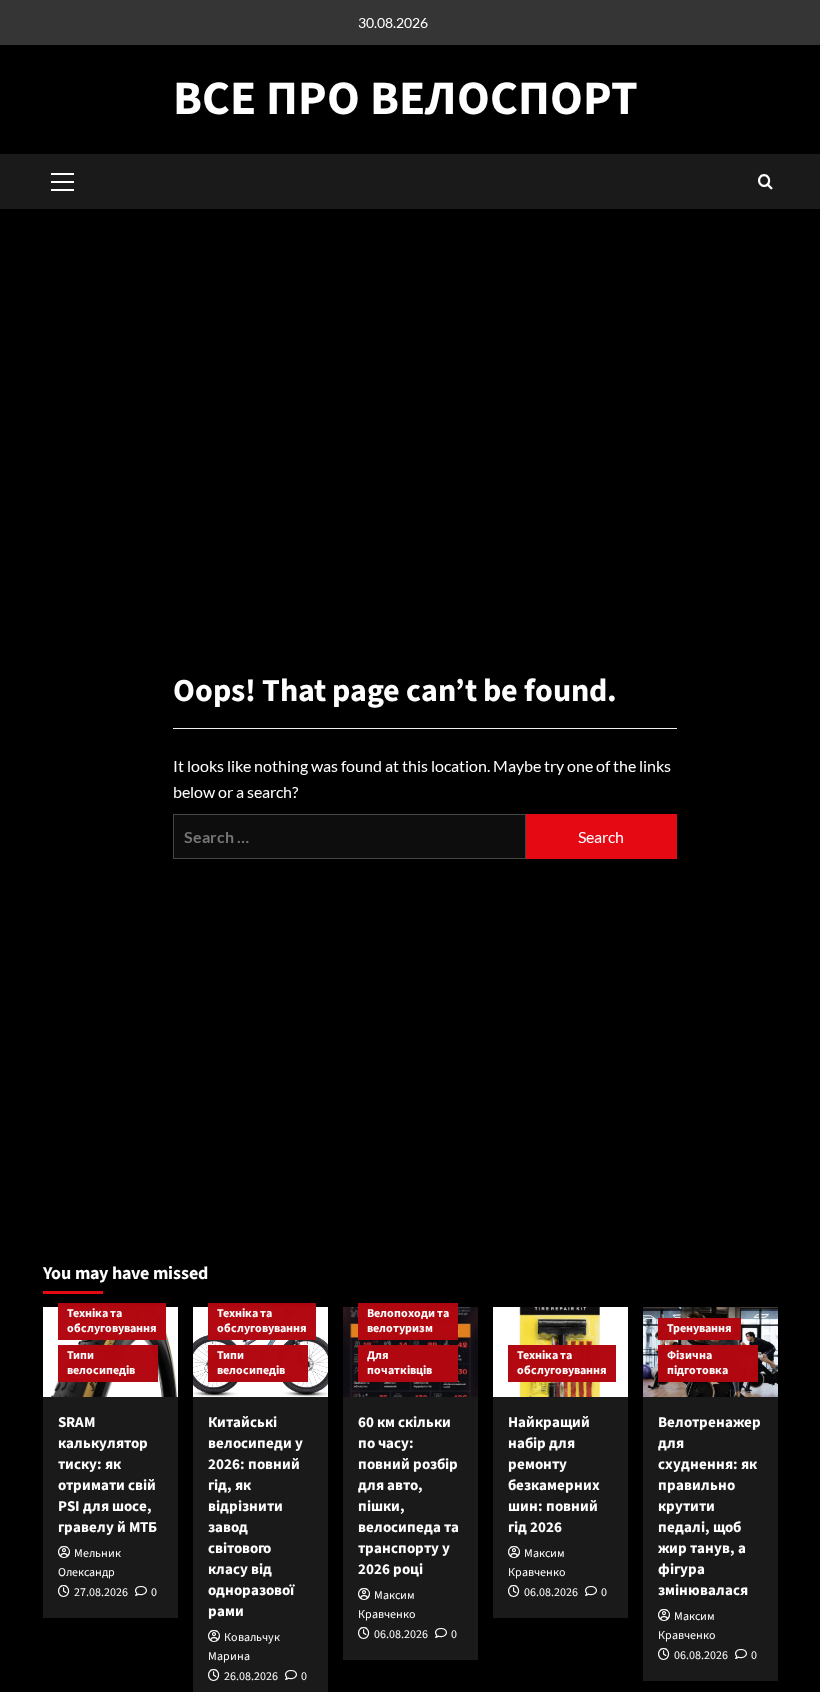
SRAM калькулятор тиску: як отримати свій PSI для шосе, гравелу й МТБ (107, 1475)
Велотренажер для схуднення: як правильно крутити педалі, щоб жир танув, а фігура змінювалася (709, 1506)
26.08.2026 (251, 1676)
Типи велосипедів (101, 1363)
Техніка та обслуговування (112, 1321)
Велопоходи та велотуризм (408, 1321)
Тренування (699, 1328)
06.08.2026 (401, 1634)
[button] (765, 181)
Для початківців (399, 1363)
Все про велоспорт (405, 99)
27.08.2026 (101, 1592)
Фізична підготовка (697, 1363)
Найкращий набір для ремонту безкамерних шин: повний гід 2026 (554, 1475)
